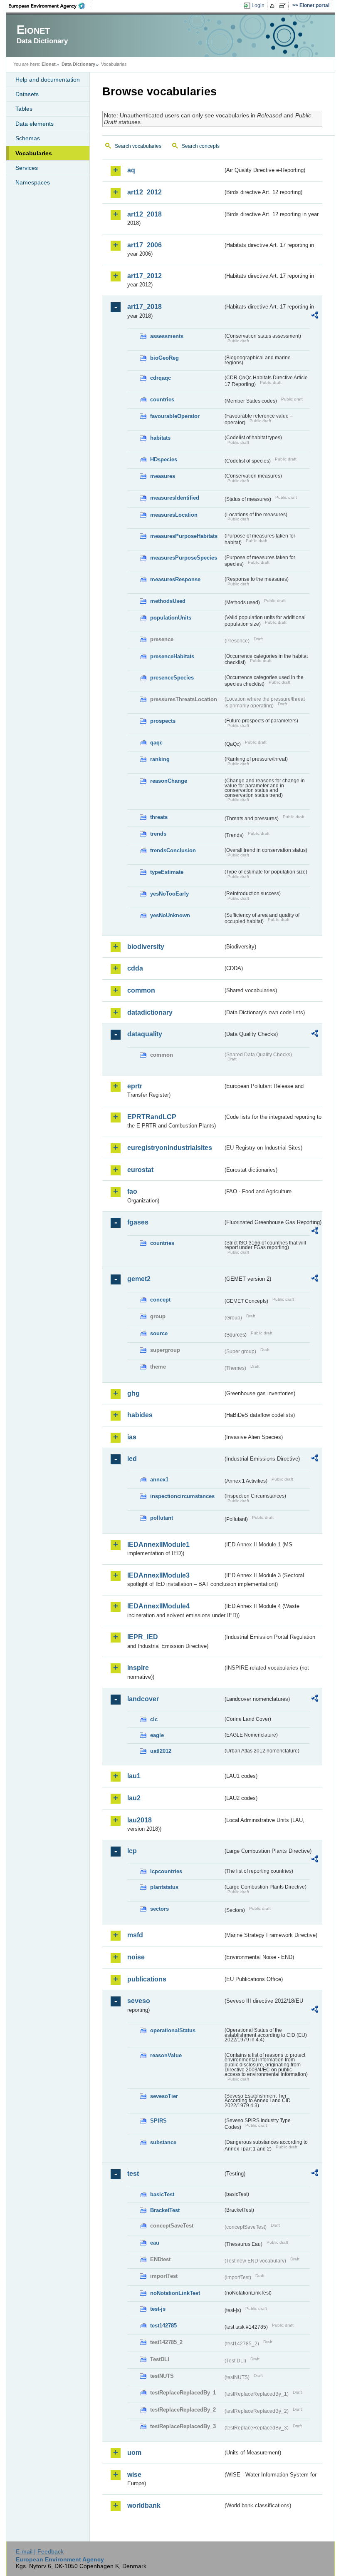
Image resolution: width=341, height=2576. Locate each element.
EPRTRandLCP (152, 1117)
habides (140, 1415)
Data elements (35, 124)
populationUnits (171, 618)
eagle (157, 1735)
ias (132, 1437)
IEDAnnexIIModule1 (158, 1544)
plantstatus (164, 1887)
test (133, 2174)
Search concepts (201, 146)
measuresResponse (175, 579)
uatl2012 (161, 1751)
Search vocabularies (138, 146)
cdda (135, 968)
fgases (138, 1222)
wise (134, 2475)
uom (134, 2453)
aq (131, 170)
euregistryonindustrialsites (170, 1148)
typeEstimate (167, 872)
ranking (160, 759)
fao (132, 1191)
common (141, 990)
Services (27, 168)
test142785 (163, 2326)
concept (160, 1300)
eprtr (135, 1086)
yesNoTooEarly (169, 894)
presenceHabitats (172, 656)
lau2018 (140, 1820)
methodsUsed (168, 601)
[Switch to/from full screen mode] (284, 6)
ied (132, 1459)
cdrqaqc (161, 378)
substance (163, 2142)
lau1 (134, 1776)
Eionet (49, 64)
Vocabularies (34, 153)
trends (158, 834)
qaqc (156, 743)
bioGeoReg (164, 358)
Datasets (27, 94)
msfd (135, 1935)
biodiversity (146, 947)
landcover (143, 1699)
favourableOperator (175, 416)
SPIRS (158, 2121)
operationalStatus (173, 2030)
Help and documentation (48, 80)
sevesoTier (164, 2096)
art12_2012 (145, 192)
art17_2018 (145, 307)
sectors (159, 1909)
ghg (133, 1393)
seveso (139, 2001)
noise (136, 1957)
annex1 (159, 1480)
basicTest (162, 2194)
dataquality (145, 1034)
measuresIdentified (175, 498)
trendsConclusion (173, 850)
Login (258, 5)
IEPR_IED (143, 1637)
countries (162, 399)
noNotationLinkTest (175, 2293)
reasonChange (169, 781)
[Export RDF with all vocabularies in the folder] (315, 316)
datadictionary (150, 1012)
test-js (158, 2309)
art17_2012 (145, 276)
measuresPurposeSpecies (184, 558)
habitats (160, 438)
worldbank (144, 2505)
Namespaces (33, 182)
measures (163, 476)
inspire (138, 1668)
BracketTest (165, 2210)
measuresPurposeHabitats (184, 536)
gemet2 (139, 1279)
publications (147, 1979)
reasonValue (166, 2055)
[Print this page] (273, 6)
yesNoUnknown (170, 915)
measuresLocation (174, 515)
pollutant (162, 1518)
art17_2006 (145, 245)
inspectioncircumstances (182, 1496)
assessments (167, 336)
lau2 (134, 1798)
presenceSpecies (172, 678)
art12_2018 (145, 214)
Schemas (28, 138)
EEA (49, 6)
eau (155, 2243)
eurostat (140, 1170)
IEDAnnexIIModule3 (158, 1575)
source (159, 1333)
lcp (132, 1851)
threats (159, 817)
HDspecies (164, 459)
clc (154, 1719)
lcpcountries (166, 1871)
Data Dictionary (78, 64)
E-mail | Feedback (40, 2551)
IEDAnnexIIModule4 (158, 1606)
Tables (24, 109)
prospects (163, 721)
